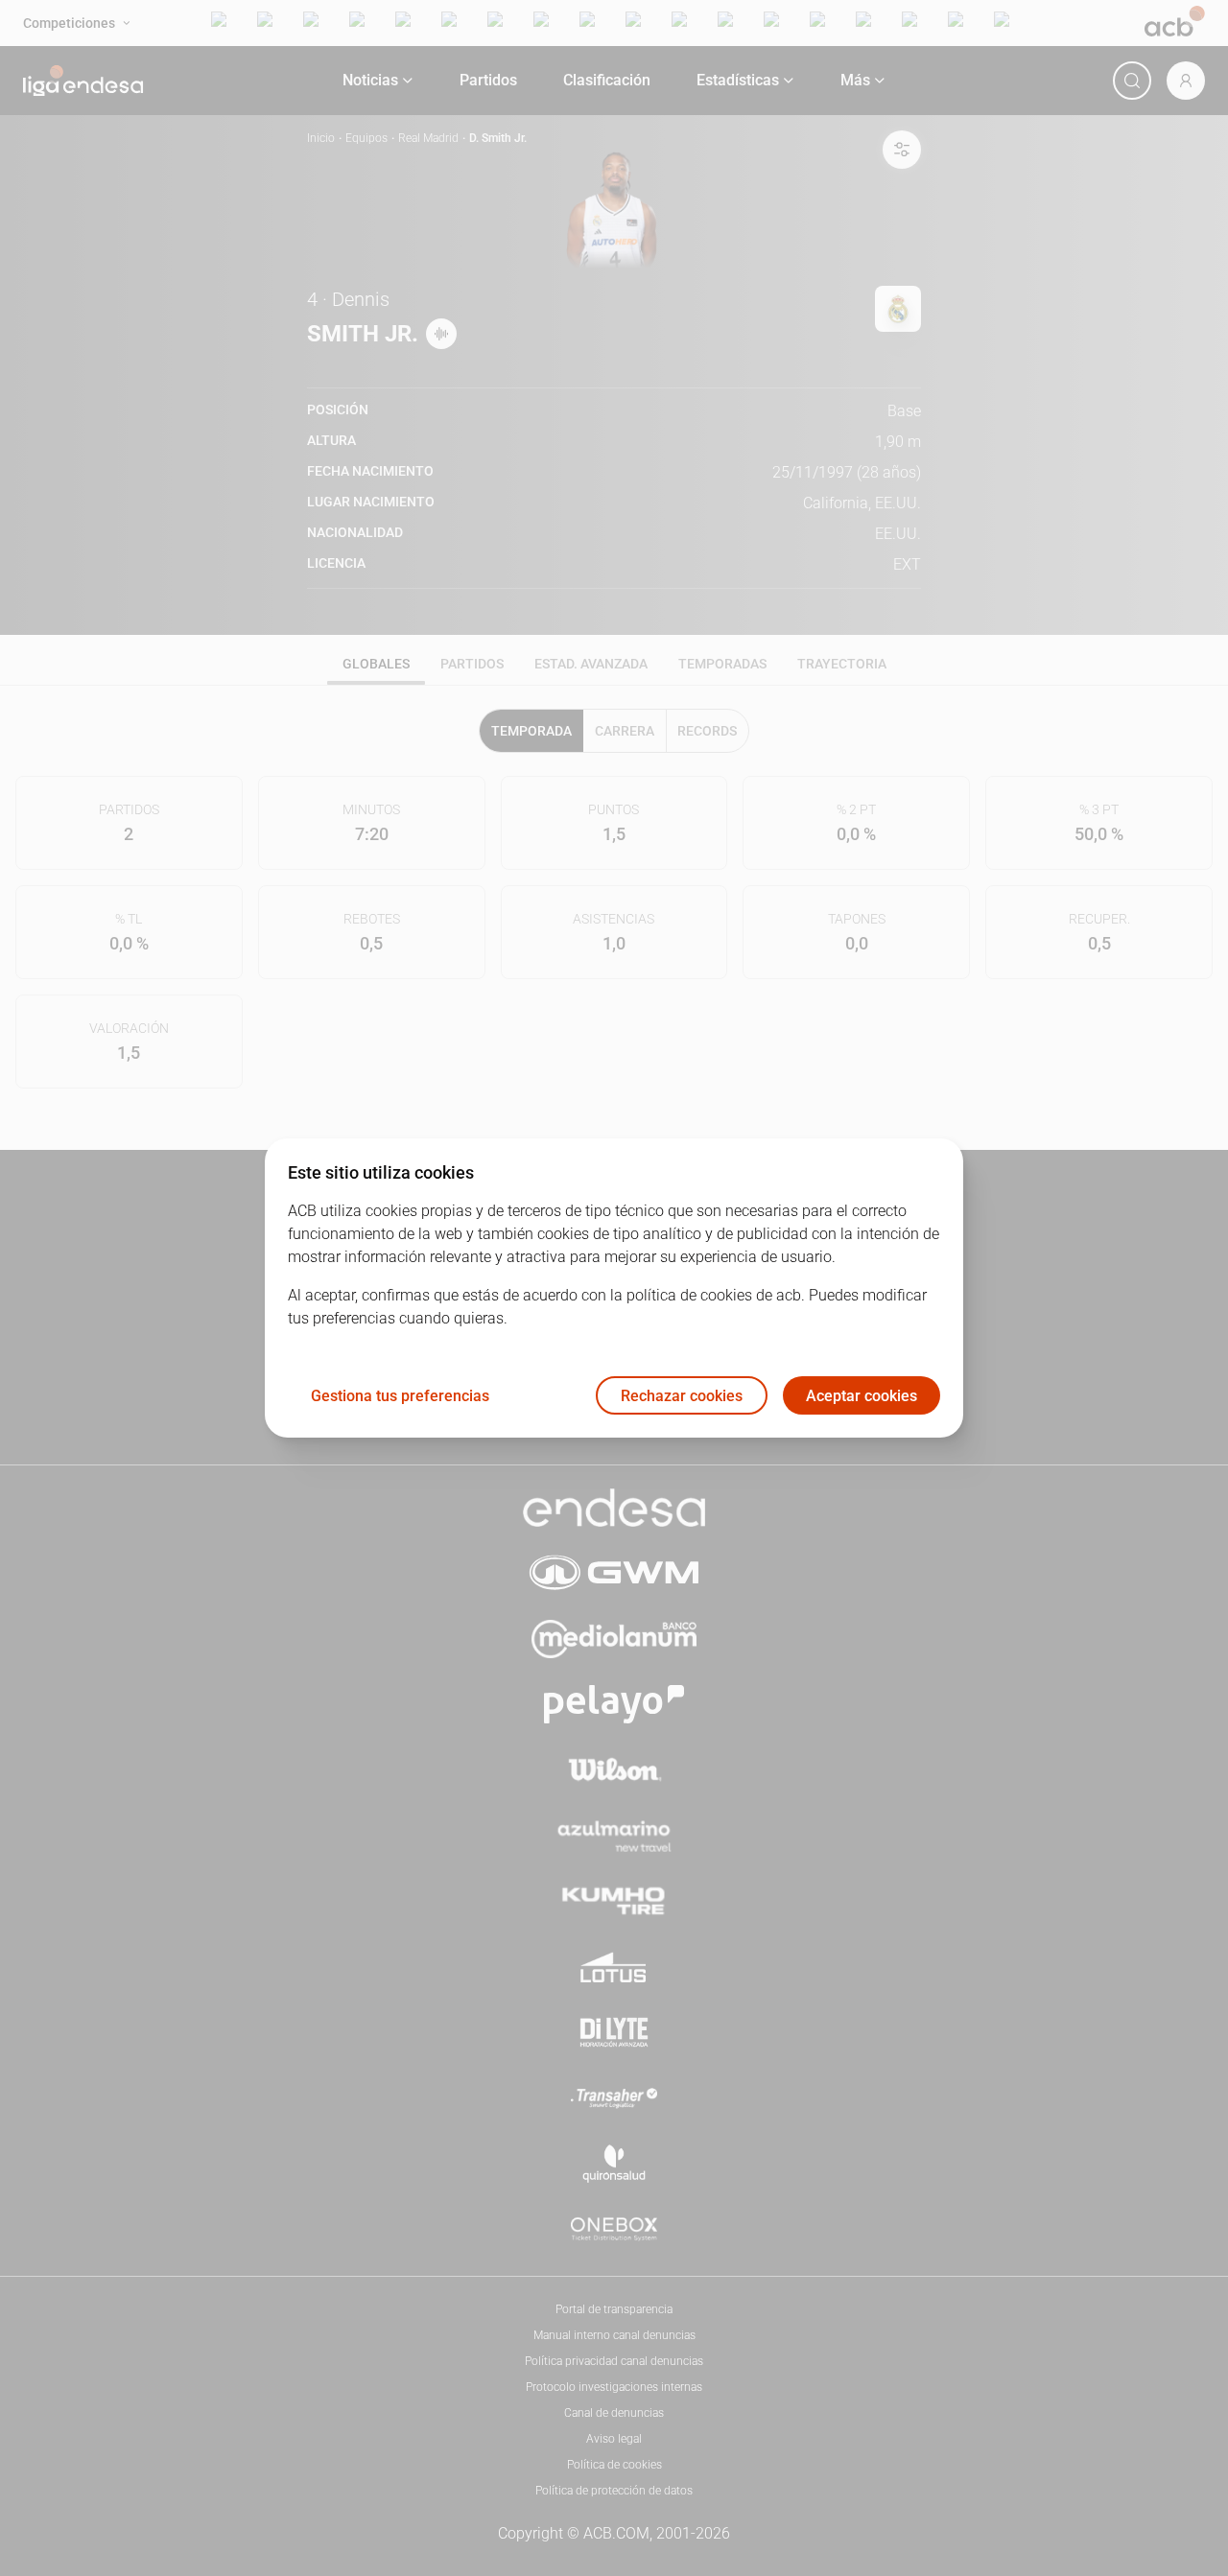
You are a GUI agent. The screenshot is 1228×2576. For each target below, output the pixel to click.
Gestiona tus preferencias (400, 1396)
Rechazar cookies (682, 1396)
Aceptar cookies (862, 1396)
